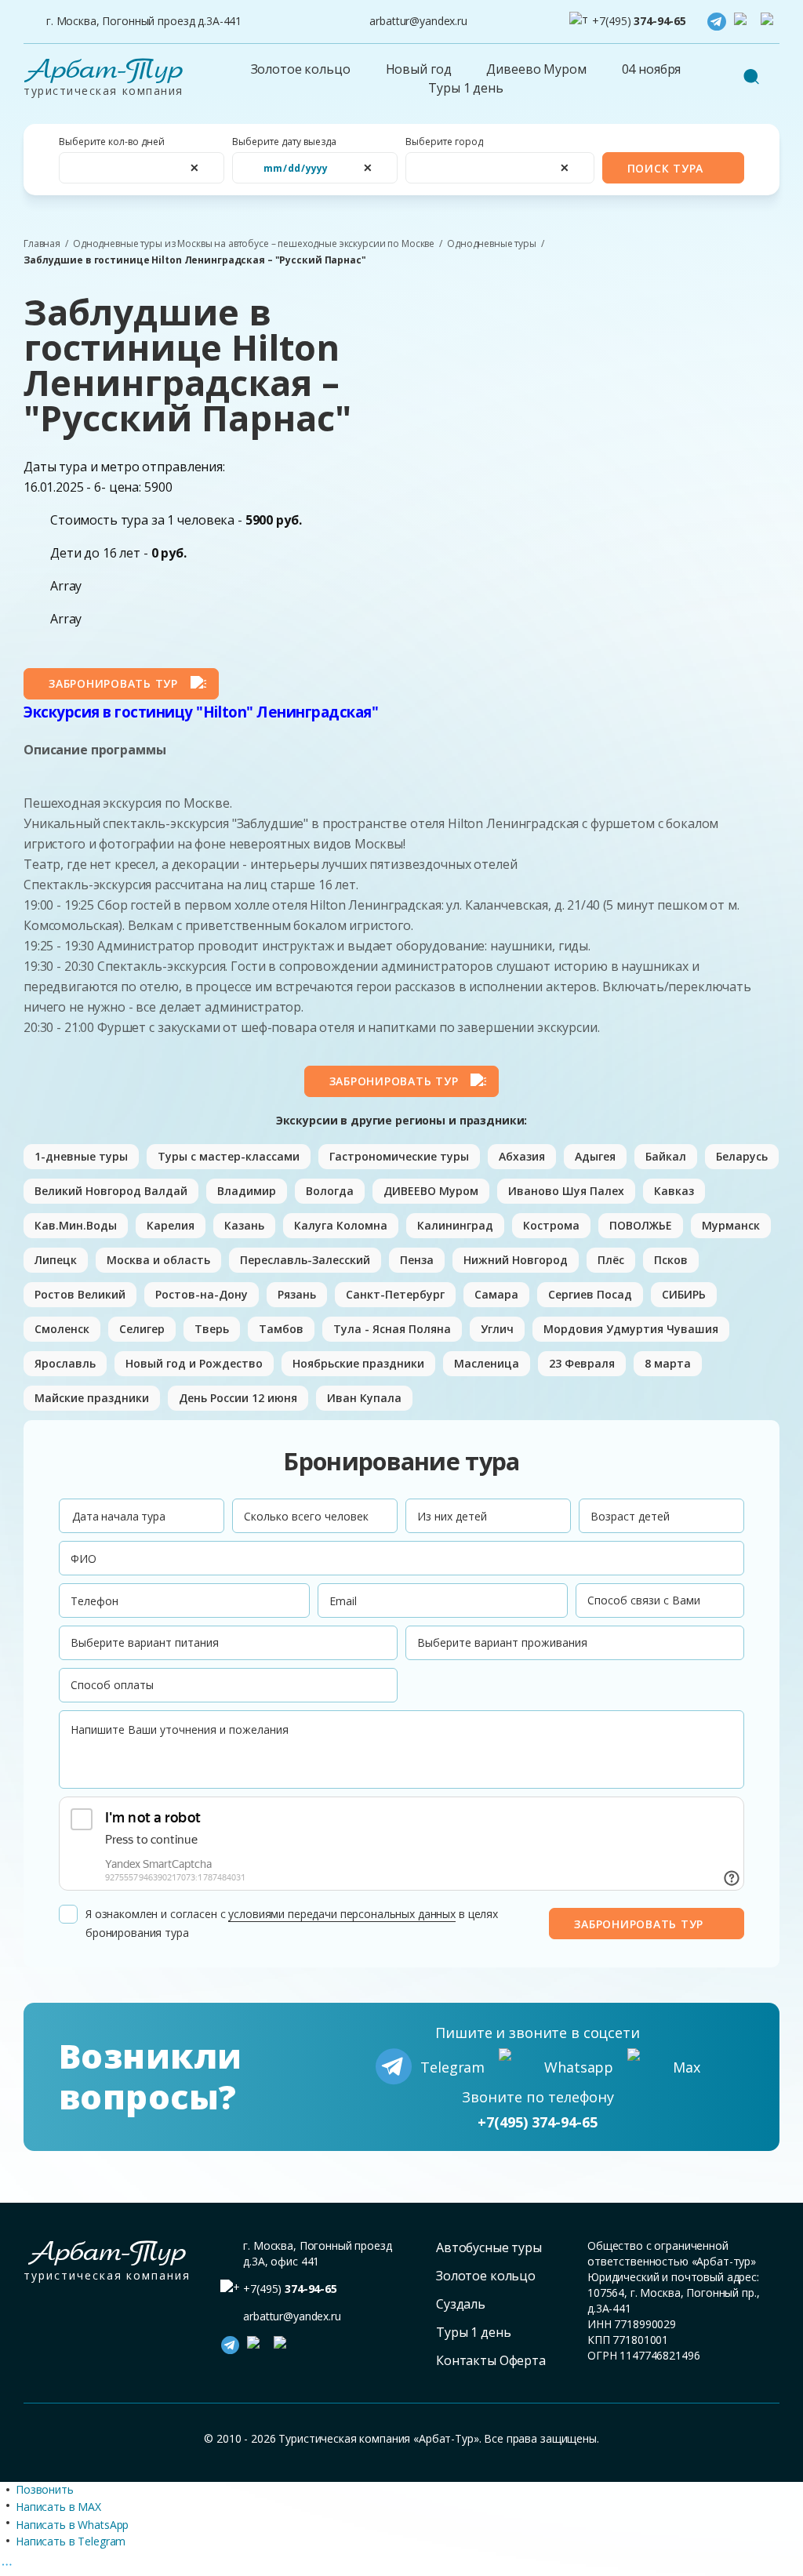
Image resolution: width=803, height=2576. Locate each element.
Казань (244, 1225)
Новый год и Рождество (194, 1363)
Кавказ (674, 1191)
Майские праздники (92, 1398)
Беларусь (742, 1156)
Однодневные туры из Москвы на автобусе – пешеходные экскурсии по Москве (254, 244)
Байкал (666, 1156)
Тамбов (281, 1329)
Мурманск (731, 1225)
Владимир (247, 1191)
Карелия (171, 1225)
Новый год (419, 69)
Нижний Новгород (516, 1260)
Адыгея (595, 1156)
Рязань (297, 1294)
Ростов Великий (80, 1294)
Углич (497, 1329)
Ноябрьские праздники (358, 1363)
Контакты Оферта (491, 2360)
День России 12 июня (238, 1398)
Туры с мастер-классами (229, 1156)
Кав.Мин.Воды (76, 1225)
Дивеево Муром (536, 69)
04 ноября (652, 69)
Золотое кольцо (301, 69)
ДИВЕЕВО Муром (431, 1191)
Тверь (212, 1329)
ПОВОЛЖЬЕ (641, 1225)
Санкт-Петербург (395, 1294)
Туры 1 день (465, 88)
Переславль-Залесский (305, 1260)
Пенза (417, 1260)
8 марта (668, 1363)
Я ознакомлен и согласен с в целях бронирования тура (292, 1923)
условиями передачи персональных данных (342, 1914)
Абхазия (522, 1156)
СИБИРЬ (684, 1294)
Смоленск (62, 1329)
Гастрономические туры (399, 1156)
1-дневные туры (81, 1156)
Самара (496, 1294)
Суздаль (461, 2304)
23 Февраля (582, 1363)
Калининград (455, 1225)
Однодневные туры (492, 244)
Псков (671, 1260)
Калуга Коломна (341, 1225)
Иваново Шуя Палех (566, 1191)
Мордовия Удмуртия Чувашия (631, 1329)
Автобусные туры (489, 2247)
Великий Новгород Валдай (111, 1191)
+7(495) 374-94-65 (538, 2122)
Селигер (142, 1329)
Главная (42, 244)
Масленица (487, 1363)
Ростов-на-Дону (202, 1294)
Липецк (56, 1260)
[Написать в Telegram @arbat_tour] (717, 22)
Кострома (551, 1225)
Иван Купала (364, 1398)
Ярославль (65, 1363)
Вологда (330, 1191)
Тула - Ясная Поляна (392, 1329)
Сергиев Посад (590, 1294)
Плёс (611, 1260)
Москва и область (158, 1260)
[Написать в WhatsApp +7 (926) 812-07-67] (743, 22)
